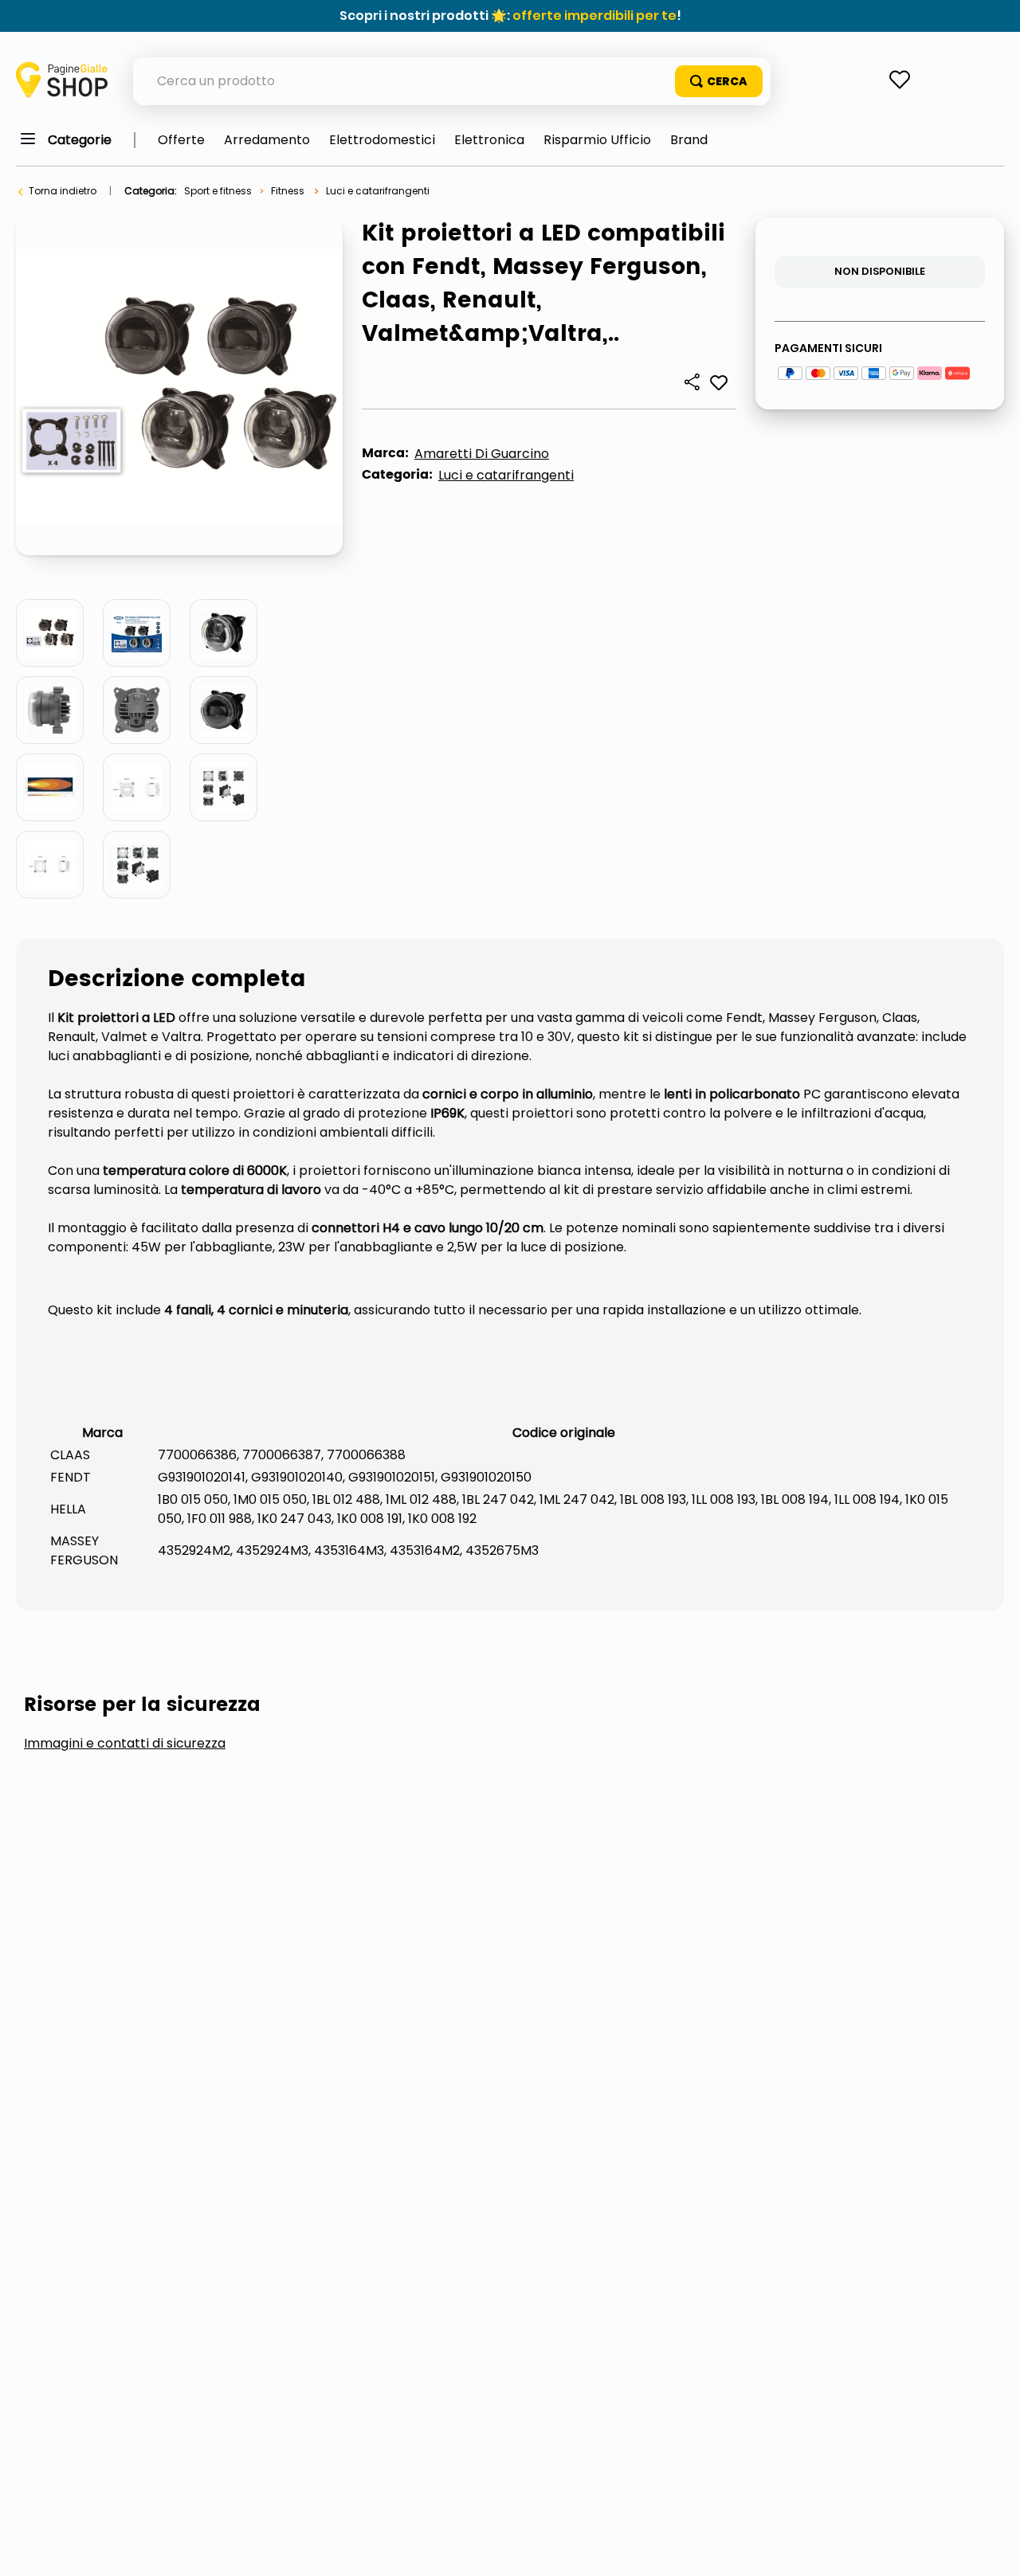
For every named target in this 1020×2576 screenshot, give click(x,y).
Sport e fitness (218, 191)
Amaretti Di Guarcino (482, 454)
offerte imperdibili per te (594, 16)
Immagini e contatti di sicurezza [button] (125, 1744)
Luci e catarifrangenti (378, 191)
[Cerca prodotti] (719, 81)
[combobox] (452, 81)
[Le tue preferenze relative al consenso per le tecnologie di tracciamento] (992, 2548)
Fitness (288, 191)
